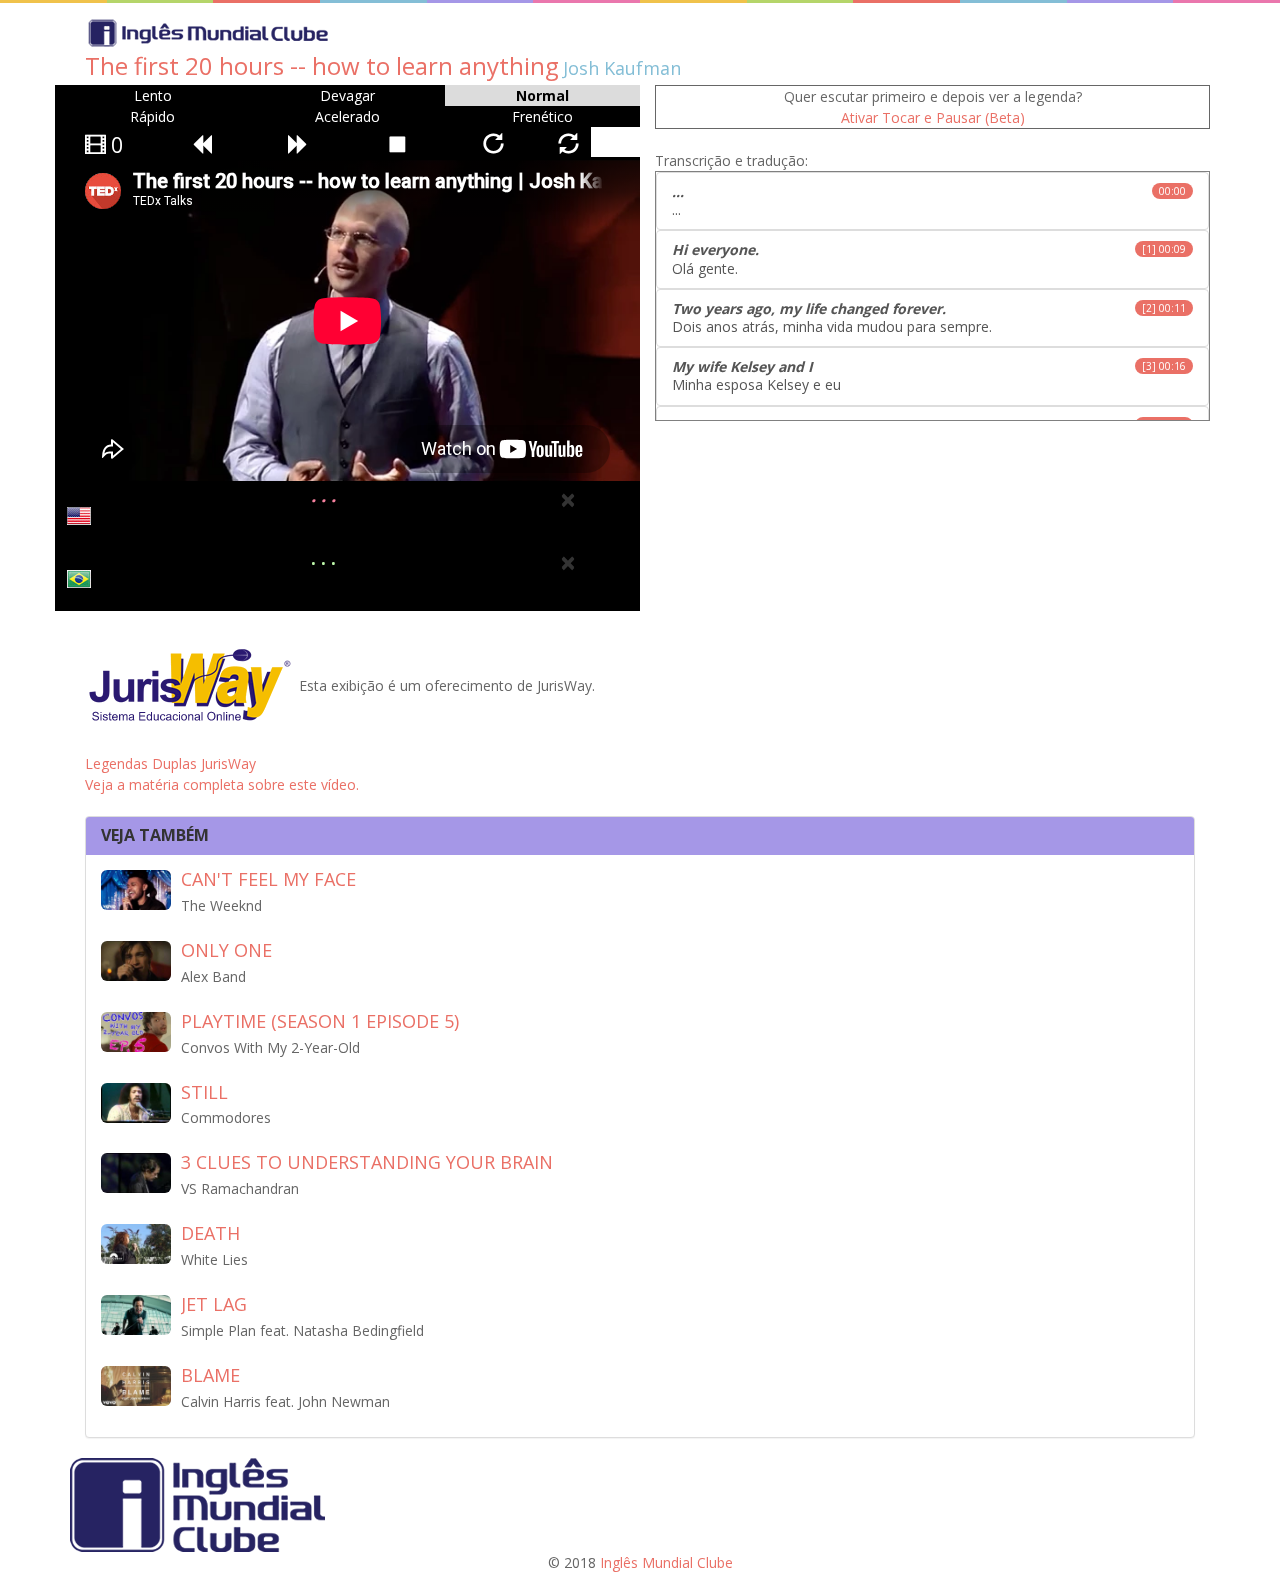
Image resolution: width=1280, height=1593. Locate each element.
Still (204, 1092)
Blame (210, 1375)
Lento (153, 95)
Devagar (347, 95)
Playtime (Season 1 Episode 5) (320, 1021)
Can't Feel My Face (268, 879)
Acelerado (347, 116)
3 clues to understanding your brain (367, 1162)
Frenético (542, 116)
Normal (542, 95)
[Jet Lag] (136, 1313)
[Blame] (136, 1384)
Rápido (152, 116)
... (929, 200)
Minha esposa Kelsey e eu (929, 375)
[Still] (136, 1100)
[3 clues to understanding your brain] (136, 1171)
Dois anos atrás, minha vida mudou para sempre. (929, 317)
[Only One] (136, 959)
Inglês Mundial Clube (666, 1562)
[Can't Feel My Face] (136, 888)
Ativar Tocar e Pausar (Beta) (933, 117)
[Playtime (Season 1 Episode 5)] (136, 1030)
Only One (226, 950)
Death (210, 1233)
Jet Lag (214, 1304)
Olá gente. (929, 258)
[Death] (136, 1242)
